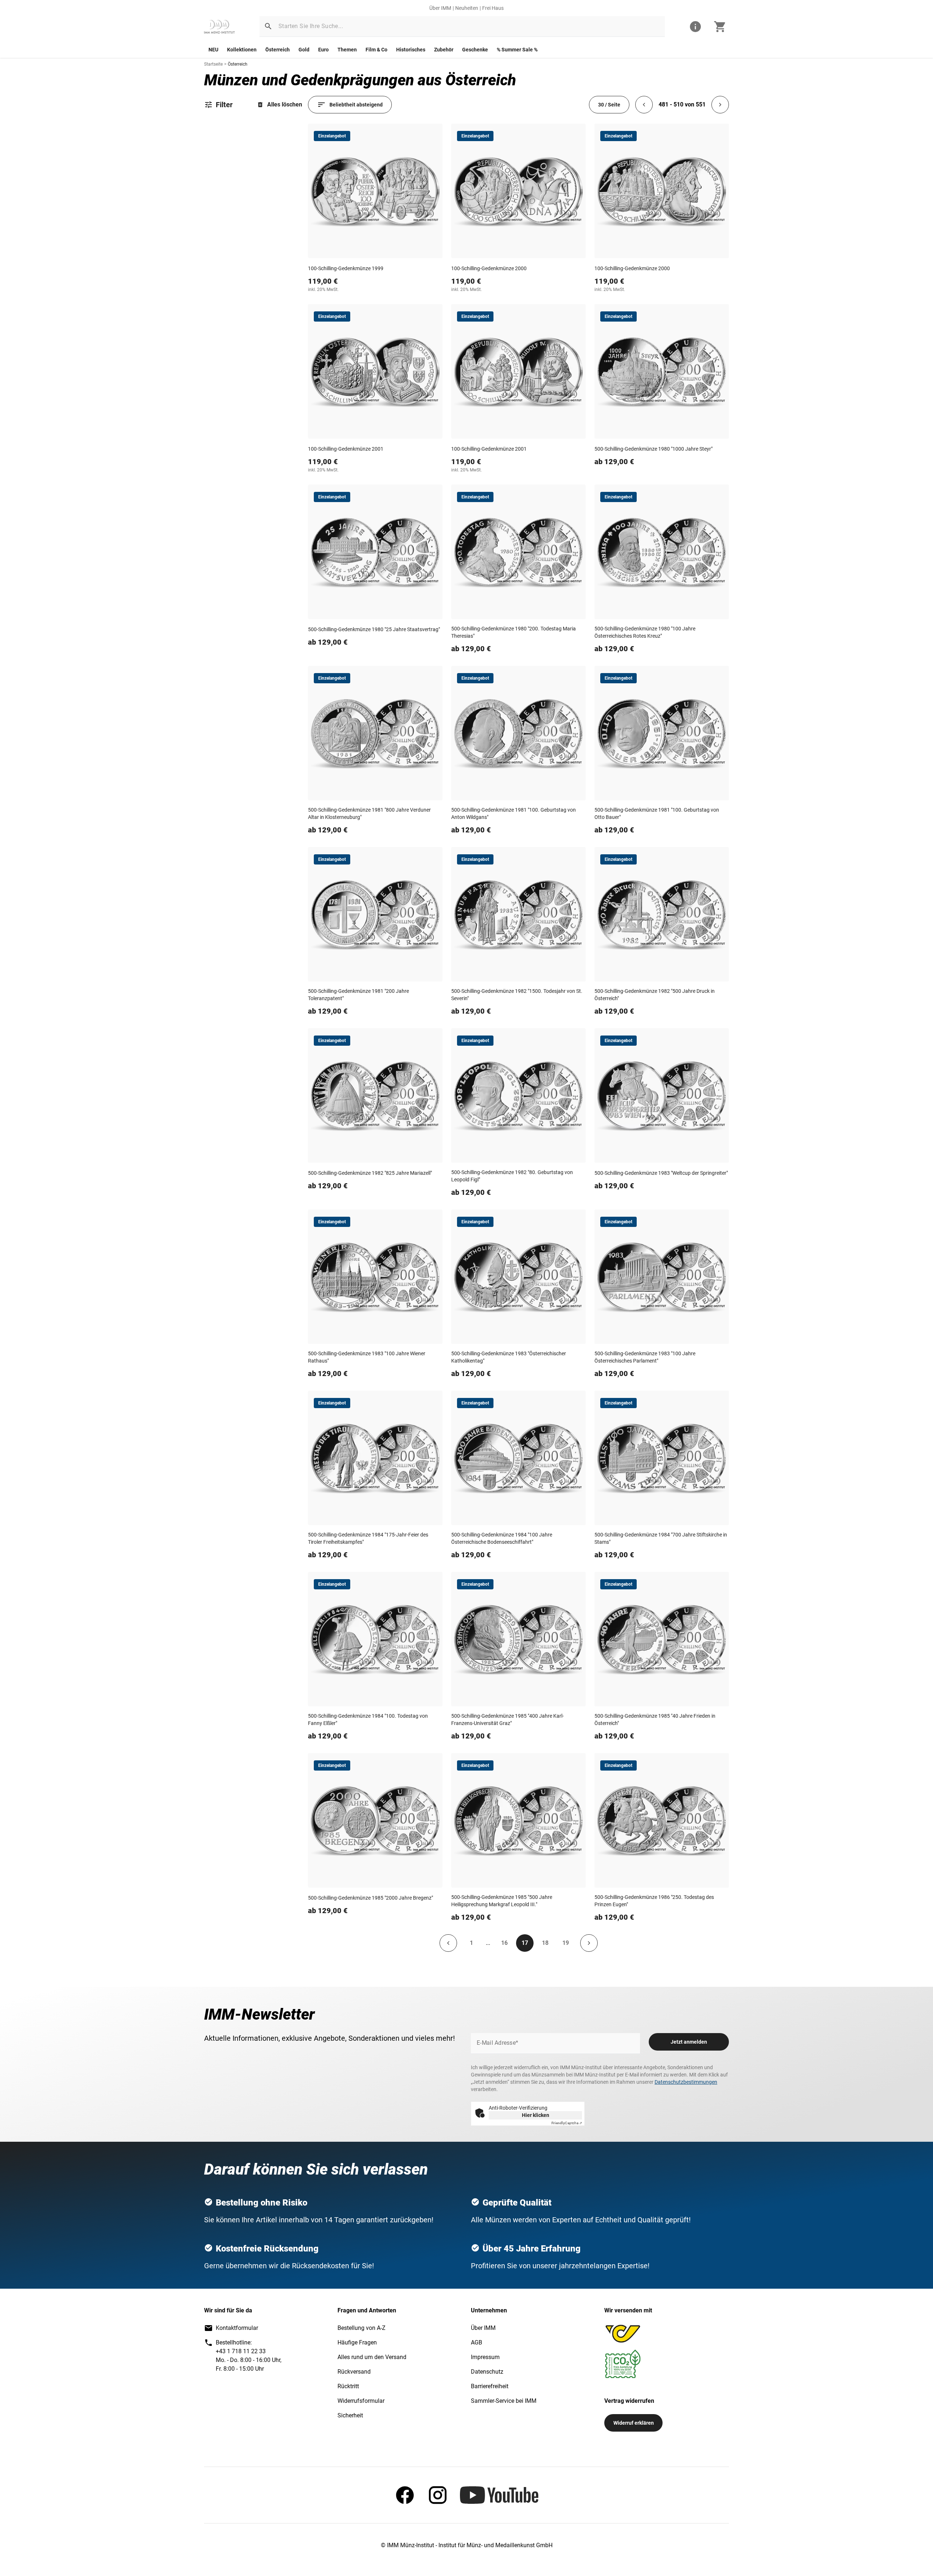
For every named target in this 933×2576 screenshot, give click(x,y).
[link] (219, 27)
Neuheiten (467, 8)
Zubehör (444, 50)
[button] (268, 26)
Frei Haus (493, 8)
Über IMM (440, 8)
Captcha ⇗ (567, 2123)
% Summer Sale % (517, 50)
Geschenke (475, 50)
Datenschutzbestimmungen (686, 2082)
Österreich (278, 50)
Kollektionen (242, 50)
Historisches (411, 50)
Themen (347, 50)
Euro (323, 50)
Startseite (213, 64)
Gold (304, 50)
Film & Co (376, 50)
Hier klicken (536, 2115)
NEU (213, 50)
